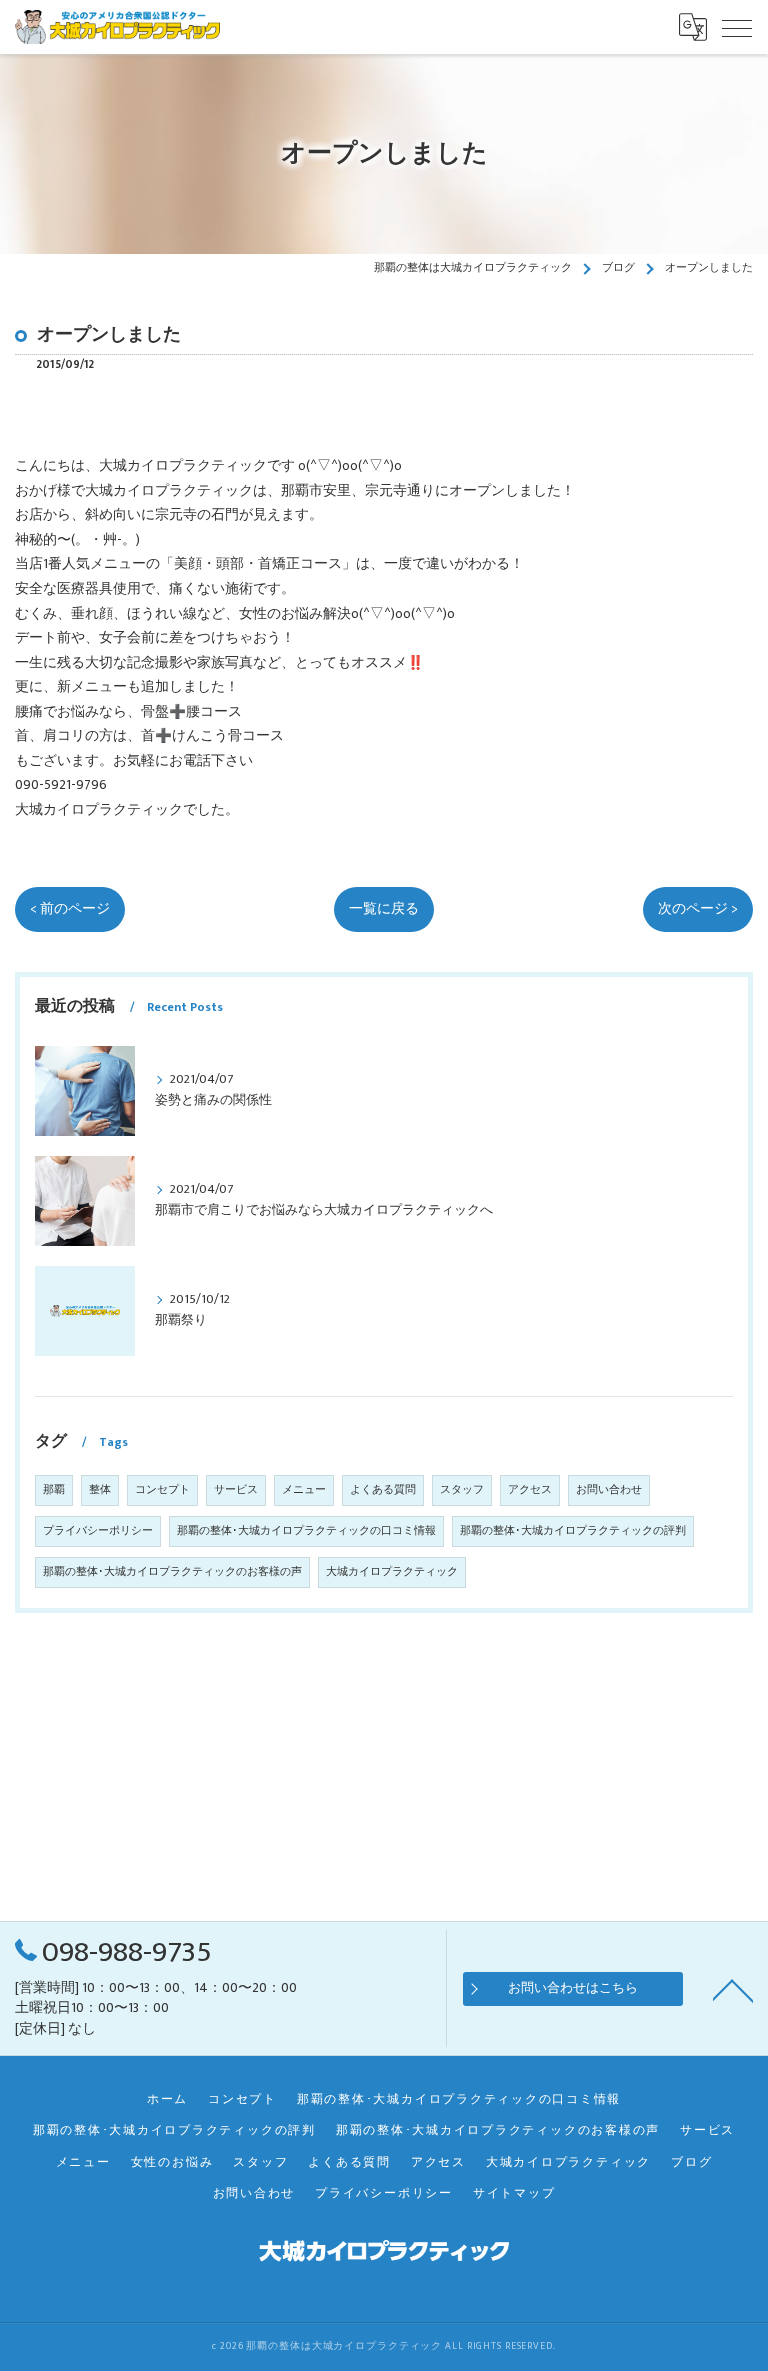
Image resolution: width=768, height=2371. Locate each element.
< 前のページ (70, 909)
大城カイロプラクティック (392, 1572)
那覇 (54, 1490)
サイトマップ (514, 2193)
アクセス (530, 1490)
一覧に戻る (384, 909)
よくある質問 (383, 1490)
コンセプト (162, 1490)
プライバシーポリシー (98, 1531)
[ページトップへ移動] (733, 1989)
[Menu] (737, 27)
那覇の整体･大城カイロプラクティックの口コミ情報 (306, 1531)
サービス (236, 1490)
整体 (100, 1490)
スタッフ (462, 1490)
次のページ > (698, 909)
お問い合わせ (609, 1490)
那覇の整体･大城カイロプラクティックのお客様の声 (172, 1572)
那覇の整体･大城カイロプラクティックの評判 (573, 1531)
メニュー (304, 1490)
